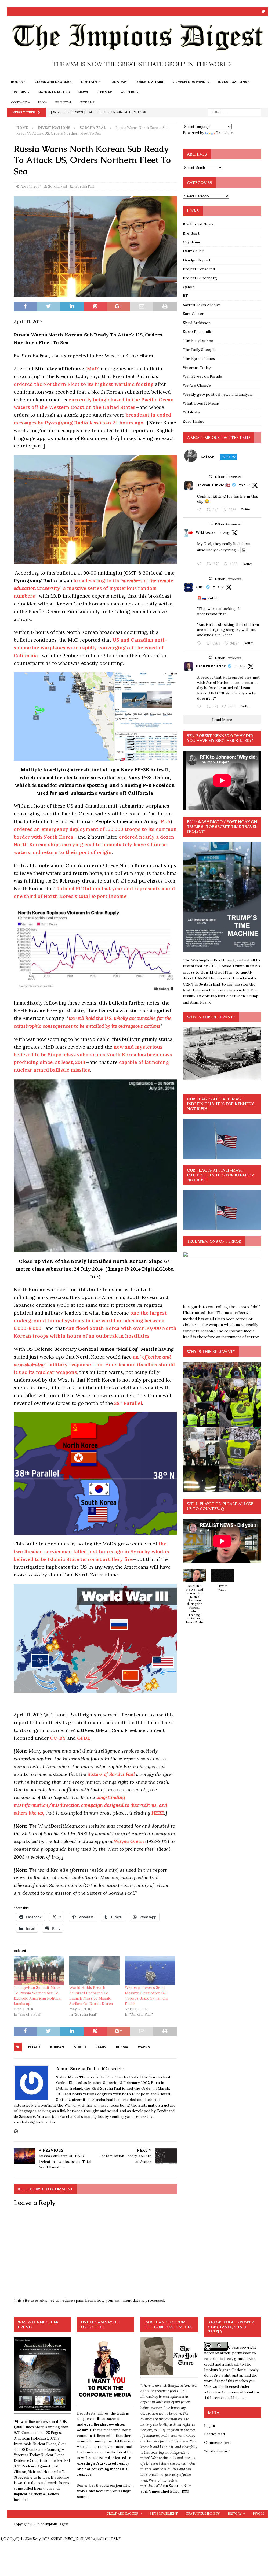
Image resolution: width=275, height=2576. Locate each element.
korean (57, 2047)
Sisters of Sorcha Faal (111, 1774)
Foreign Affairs (150, 82)
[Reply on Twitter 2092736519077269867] (200, 564)
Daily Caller (193, 251)
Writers (128, 92)
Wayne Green (129, 1841)
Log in (209, 2426)
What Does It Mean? (201, 403)
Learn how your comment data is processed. (125, 2300)
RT (185, 296)
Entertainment (164, 2514)
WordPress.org (217, 2451)
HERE (158, 1813)
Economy (118, 82)
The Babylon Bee (198, 340)
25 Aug (218, 587)
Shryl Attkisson (197, 323)
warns (144, 2047)
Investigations (232, 82)
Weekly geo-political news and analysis (218, 394)
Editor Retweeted (228, 477)
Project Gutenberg (200, 278)
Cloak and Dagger (52, 82)
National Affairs (54, 92)
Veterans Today (197, 368)
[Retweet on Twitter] (211, 477)
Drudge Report (197, 260)
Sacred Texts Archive (202, 305)
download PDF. (54, 2422)
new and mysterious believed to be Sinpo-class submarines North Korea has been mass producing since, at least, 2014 (93, 1055)
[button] (195, 1599)
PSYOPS (258, 2514)
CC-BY (58, 1738)
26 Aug (244, 485)
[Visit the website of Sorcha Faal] (16, 2131)
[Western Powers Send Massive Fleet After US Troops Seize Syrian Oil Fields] (150, 1970)
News (83, 92)
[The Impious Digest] (138, 73)
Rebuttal (64, 102)
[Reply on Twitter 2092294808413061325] (200, 643)
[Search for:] (234, 112)
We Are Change (197, 385)
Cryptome (192, 242)
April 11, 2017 (31, 186)
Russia (122, 2047)
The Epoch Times (199, 358)
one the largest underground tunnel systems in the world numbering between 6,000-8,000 (90, 1321)
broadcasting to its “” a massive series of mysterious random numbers (93, 588)
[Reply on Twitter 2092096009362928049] (200, 707)
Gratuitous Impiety (191, 82)
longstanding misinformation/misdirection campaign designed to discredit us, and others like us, (91, 1805)
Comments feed (217, 2443)
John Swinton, (172, 2486)
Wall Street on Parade (202, 376)
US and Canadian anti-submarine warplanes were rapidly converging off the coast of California (90, 648)
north (80, 2047)
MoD (93, 369)
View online (25, 2422)
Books (17, 82)
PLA (166, 821)
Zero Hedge (194, 421)
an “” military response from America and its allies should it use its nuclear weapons (94, 1365)
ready (101, 2047)
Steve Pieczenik (197, 332)
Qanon (189, 287)
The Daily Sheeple (199, 350)
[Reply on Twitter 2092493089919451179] (200, 510)
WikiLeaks (205, 532)
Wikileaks (191, 412)
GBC (200, 587)
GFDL (84, 1738)
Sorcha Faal (57, 186)
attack (34, 2047)
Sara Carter (193, 314)
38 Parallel (128, 1403)
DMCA (42, 102)
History (19, 92)
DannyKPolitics (211, 666)
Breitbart (191, 233)
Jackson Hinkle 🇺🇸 (213, 485)
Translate (225, 133)
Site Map (104, 92)
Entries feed (214, 2434)
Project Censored (199, 269)
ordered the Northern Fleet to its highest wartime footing (84, 384)
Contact (89, 82)
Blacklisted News (198, 224)
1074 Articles (113, 2069)
